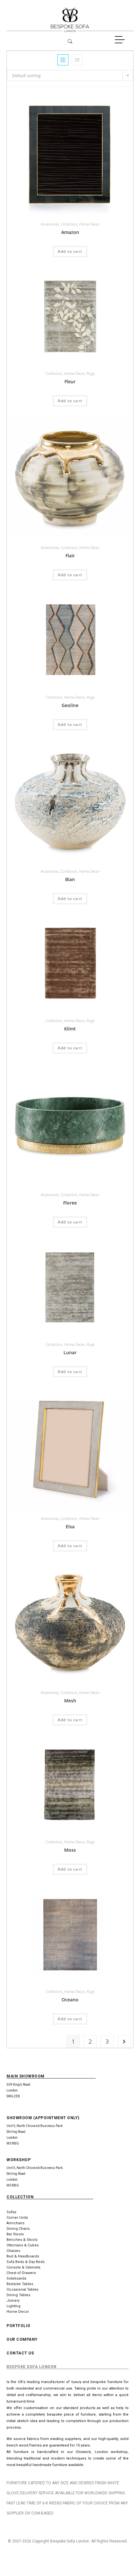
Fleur (70, 382)
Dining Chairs (18, 2229)
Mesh (70, 1701)
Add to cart (70, 251)
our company (22, 2339)
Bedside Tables (20, 2284)
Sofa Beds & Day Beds (26, 2262)
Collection (69, 224)
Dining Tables (18, 2295)
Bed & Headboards (23, 2256)
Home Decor (18, 2312)
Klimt (70, 1029)
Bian (70, 879)
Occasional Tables (22, 2290)
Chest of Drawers (21, 2273)
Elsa (70, 1527)
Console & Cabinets (23, 2267)
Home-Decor (89, 224)
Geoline (70, 705)
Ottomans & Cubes (23, 2245)
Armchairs (15, 2223)
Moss (70, 1850)
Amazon (70, 232)
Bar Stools (15, 2234)
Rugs (91, 373)
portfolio (19, 2326)
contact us (20, 2353)
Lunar (70, 1352)
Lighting (14, 2306)
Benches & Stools (22, 2240)
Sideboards (16, 2278)
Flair (70, 556)
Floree (70, 1203)
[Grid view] (63, 60)
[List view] (77, 60)
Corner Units (17, 2218)
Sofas (11, 2212)
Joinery (13, 2301)
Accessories (50, 224)
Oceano (70, 2000)
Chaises (13, 2251)
